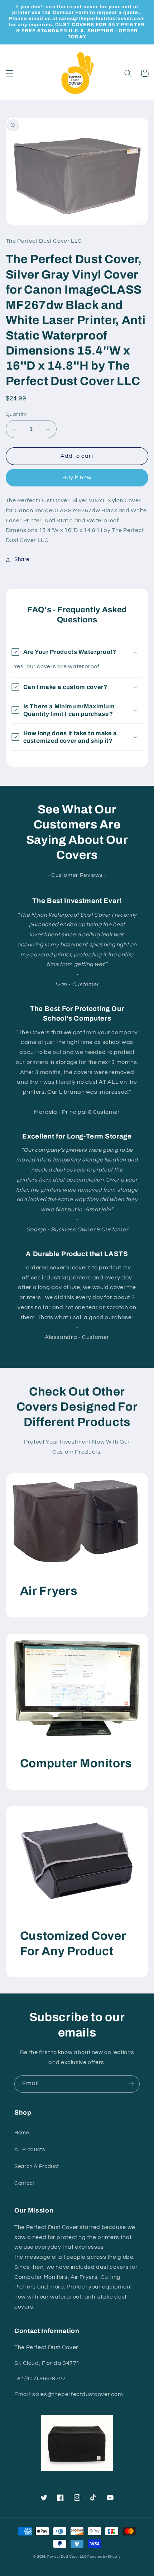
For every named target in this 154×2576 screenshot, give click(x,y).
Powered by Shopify (104, 2557)
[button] (9, 73)
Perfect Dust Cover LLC (67, 2557)
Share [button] (22, 559)
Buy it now (77, 477)
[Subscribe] (131, 2084)
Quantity (16, 414)
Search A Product (37, 2166)
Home (22, 2133)
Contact (25, 2183)
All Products (30, 2150)
